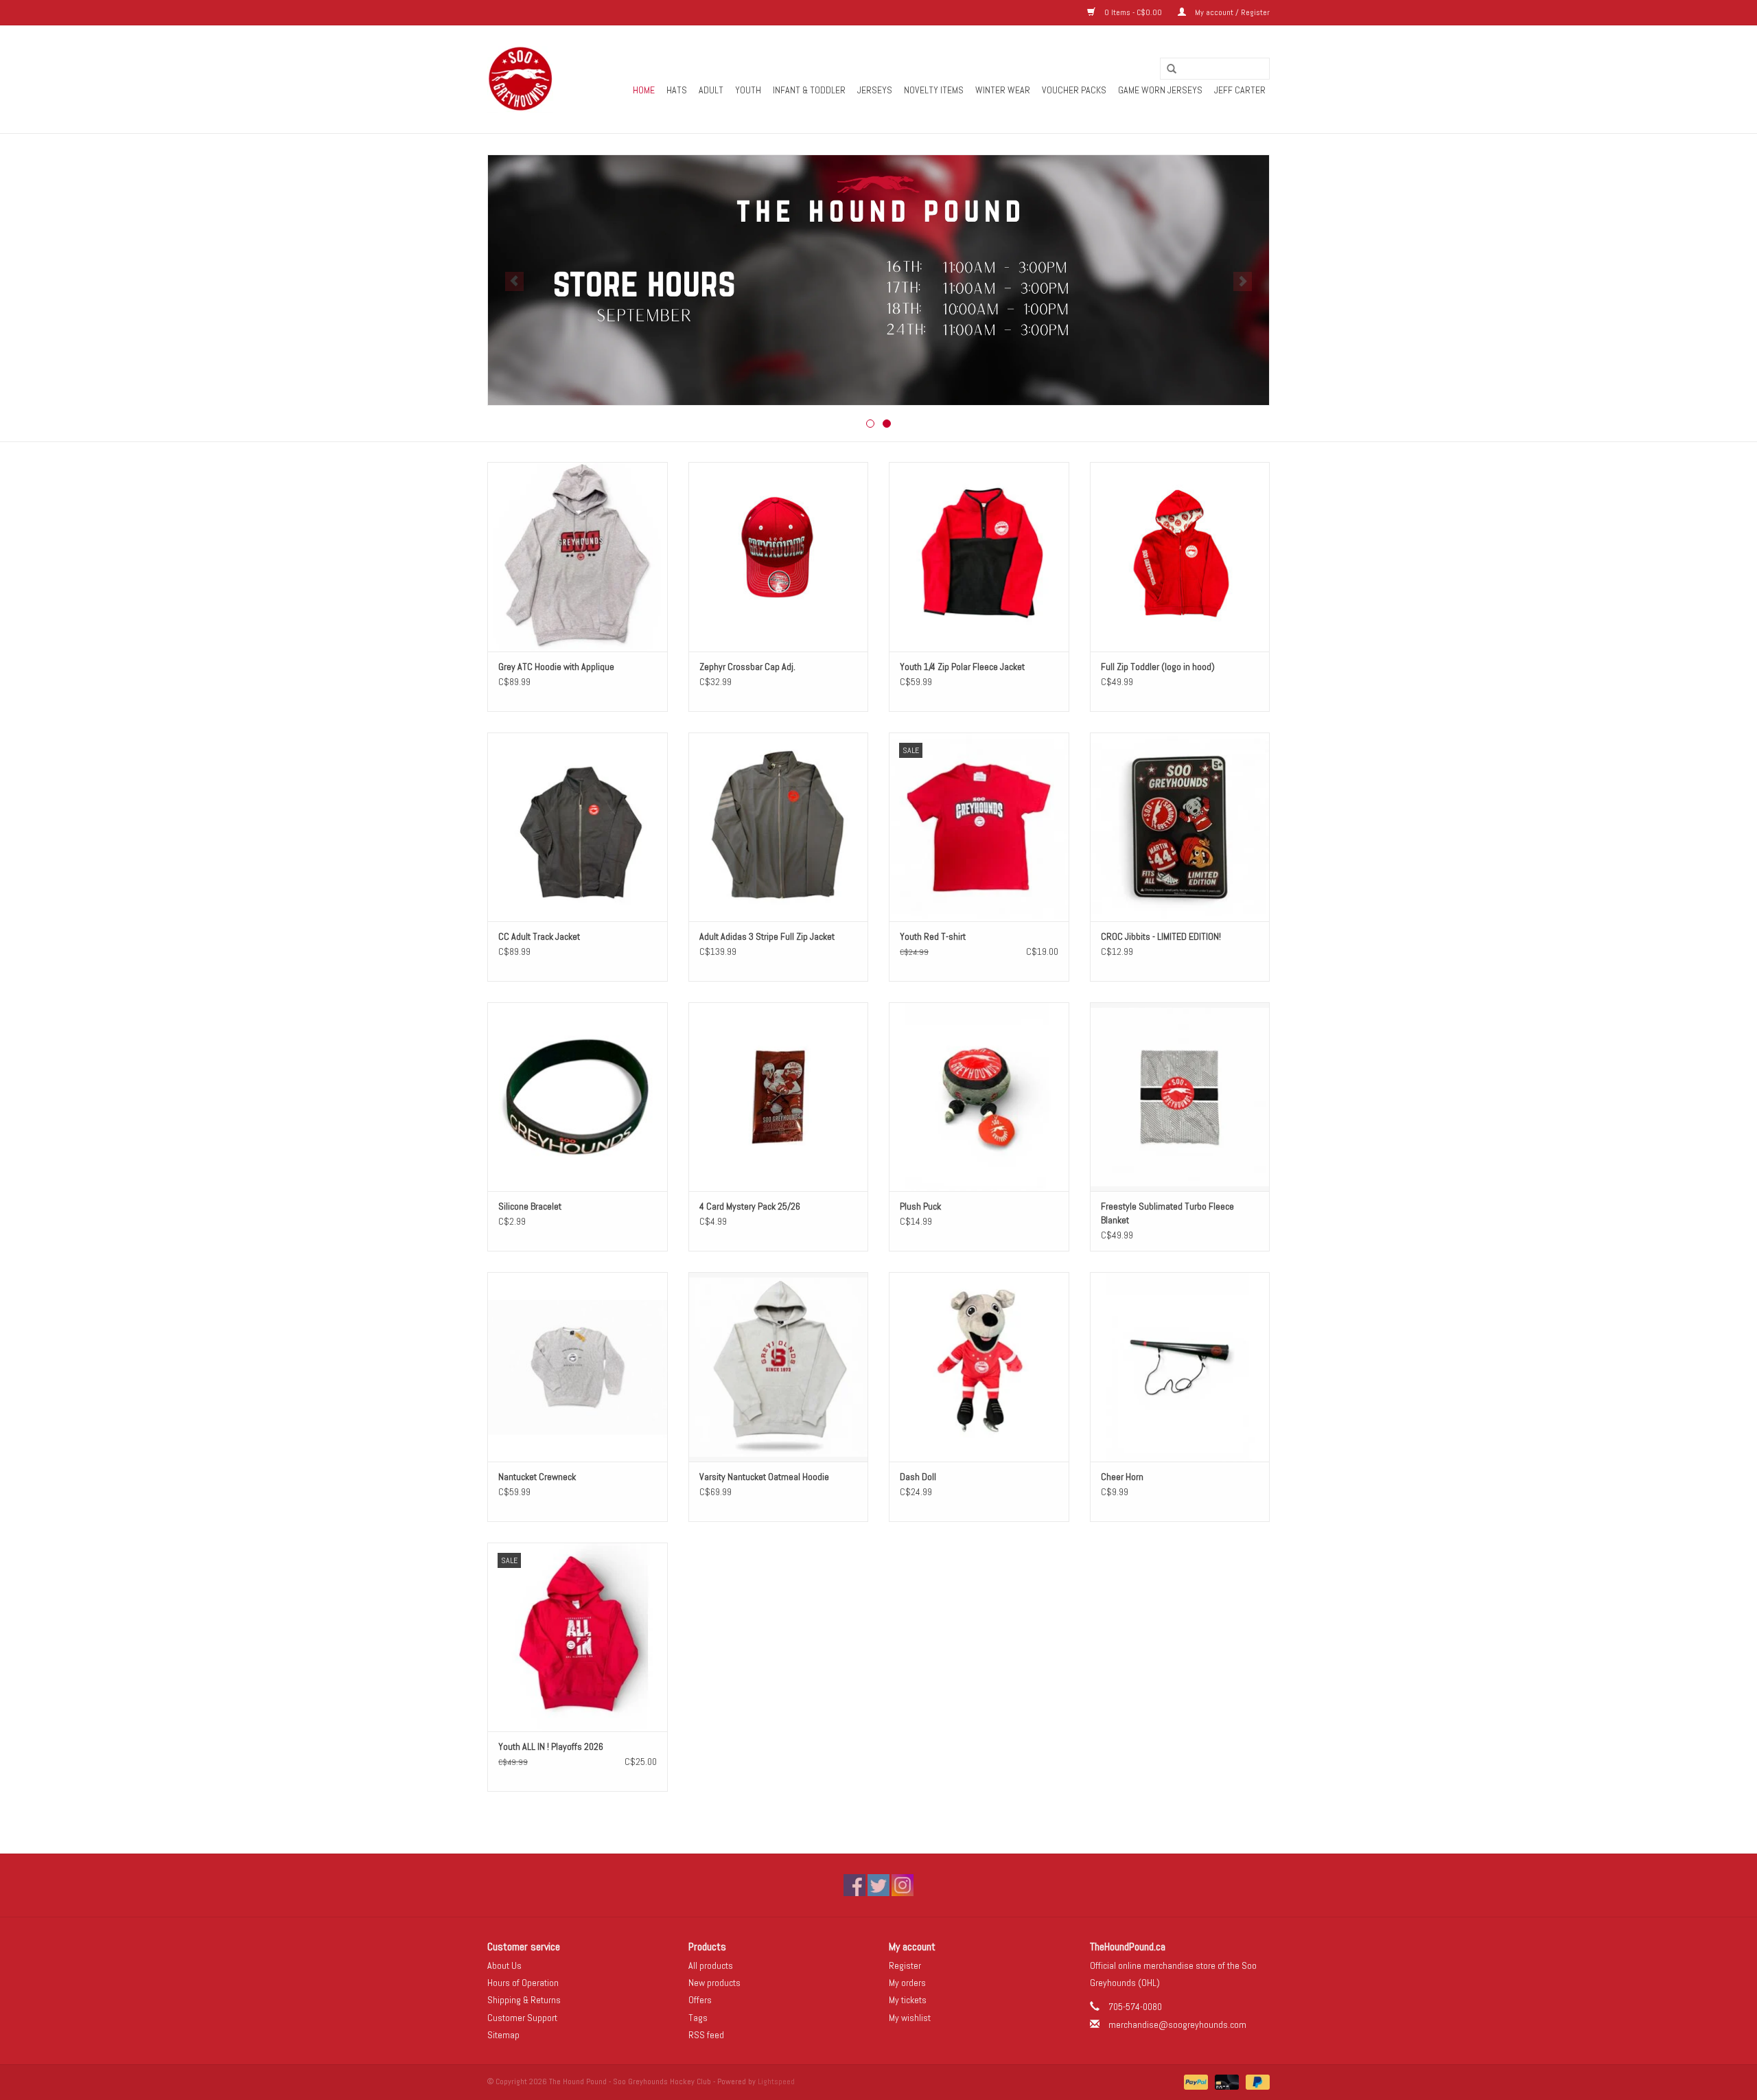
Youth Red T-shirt (933, 936)
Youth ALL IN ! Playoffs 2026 (551, 1746)
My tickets (908, 2000)
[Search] (1167, 69)
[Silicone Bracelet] (578, 1097)
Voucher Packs (1074, 90)
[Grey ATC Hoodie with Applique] (578, 556)
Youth (748, 90)
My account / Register (1231, 12)
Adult (711, 90)
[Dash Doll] (979, 1366)
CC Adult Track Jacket (539, 936)
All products (711, 1965)
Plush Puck (920, 1206)
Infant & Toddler (809, 90)
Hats (677, 90)
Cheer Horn (1122, 1477)
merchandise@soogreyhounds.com (1177, 2024)
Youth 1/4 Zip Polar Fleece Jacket (962, 667)
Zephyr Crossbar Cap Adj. (747, 667)
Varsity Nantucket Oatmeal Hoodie (764, 1477)
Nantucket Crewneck (537, 1477)
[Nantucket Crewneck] (578, 1366)
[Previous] (514, 281)
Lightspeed (776, 2081)
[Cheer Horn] (1180, 1366)
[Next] (1243, 281)
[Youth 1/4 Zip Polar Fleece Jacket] (979, 556)
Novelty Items (934, 90)
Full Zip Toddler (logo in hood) (1158, 667)
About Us (504, 1965)
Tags (698, 2018)
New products (714, 1983)
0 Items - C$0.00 (1133, 12)
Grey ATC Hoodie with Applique (556, 667)
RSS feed (706, 2035)
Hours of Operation (523, 1983)
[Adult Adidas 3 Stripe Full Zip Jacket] (779, 827)
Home (644, 90)
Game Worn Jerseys (1160, 90)
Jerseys (875, 90)
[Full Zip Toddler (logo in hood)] (1180, 556)
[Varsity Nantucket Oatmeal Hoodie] (779, 1366)
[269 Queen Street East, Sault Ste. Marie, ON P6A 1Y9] (520, 79)
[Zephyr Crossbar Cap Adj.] (779, 556)
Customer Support (522, 2018)
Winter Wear (1003, 90)
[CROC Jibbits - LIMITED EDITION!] (1180, 827)
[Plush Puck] (979, 1097)
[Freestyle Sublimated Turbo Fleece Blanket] (1180, 1097)
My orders (907, 1983)
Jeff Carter (1240, 90)
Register (905, 1965)
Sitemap (503, 2035)
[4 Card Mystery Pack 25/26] (779, 1097)
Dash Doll (918, 1477)
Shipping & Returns (524, 2000)
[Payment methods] (1195, 2081)
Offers (700, 2000)
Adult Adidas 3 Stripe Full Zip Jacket (767, 936)
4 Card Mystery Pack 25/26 (750, 1206)
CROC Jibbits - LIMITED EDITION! (1161, 936)
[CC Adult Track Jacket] (578, 827)
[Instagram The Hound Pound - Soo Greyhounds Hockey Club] (903, 1885)
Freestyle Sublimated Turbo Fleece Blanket (1167, 1213)
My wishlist (910, 2018)
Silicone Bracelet (530, 1206)
